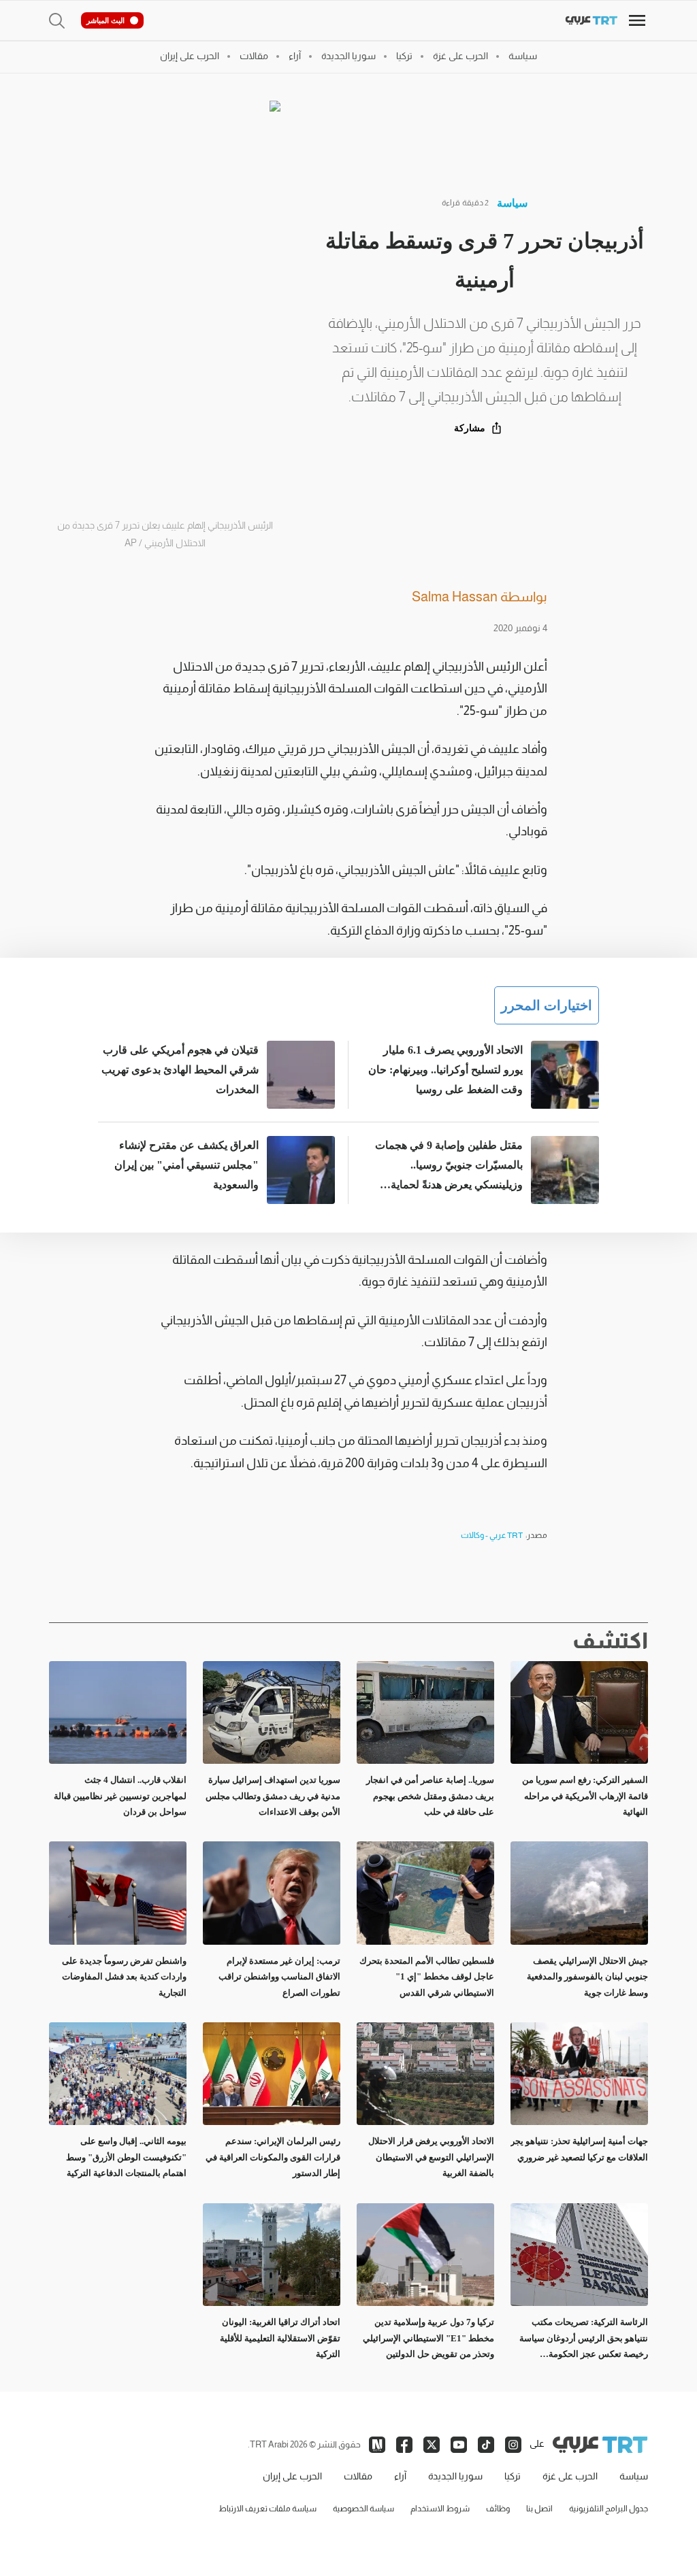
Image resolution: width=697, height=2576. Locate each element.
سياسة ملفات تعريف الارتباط (268, 2509)
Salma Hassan (455, 597)
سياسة (512, 203)
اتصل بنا (539, 2509)
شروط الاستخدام (440, 2509)
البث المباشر (106, 20)
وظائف (498, 2509)
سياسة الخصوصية (363, 2509)
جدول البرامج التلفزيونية (609, 2509)
